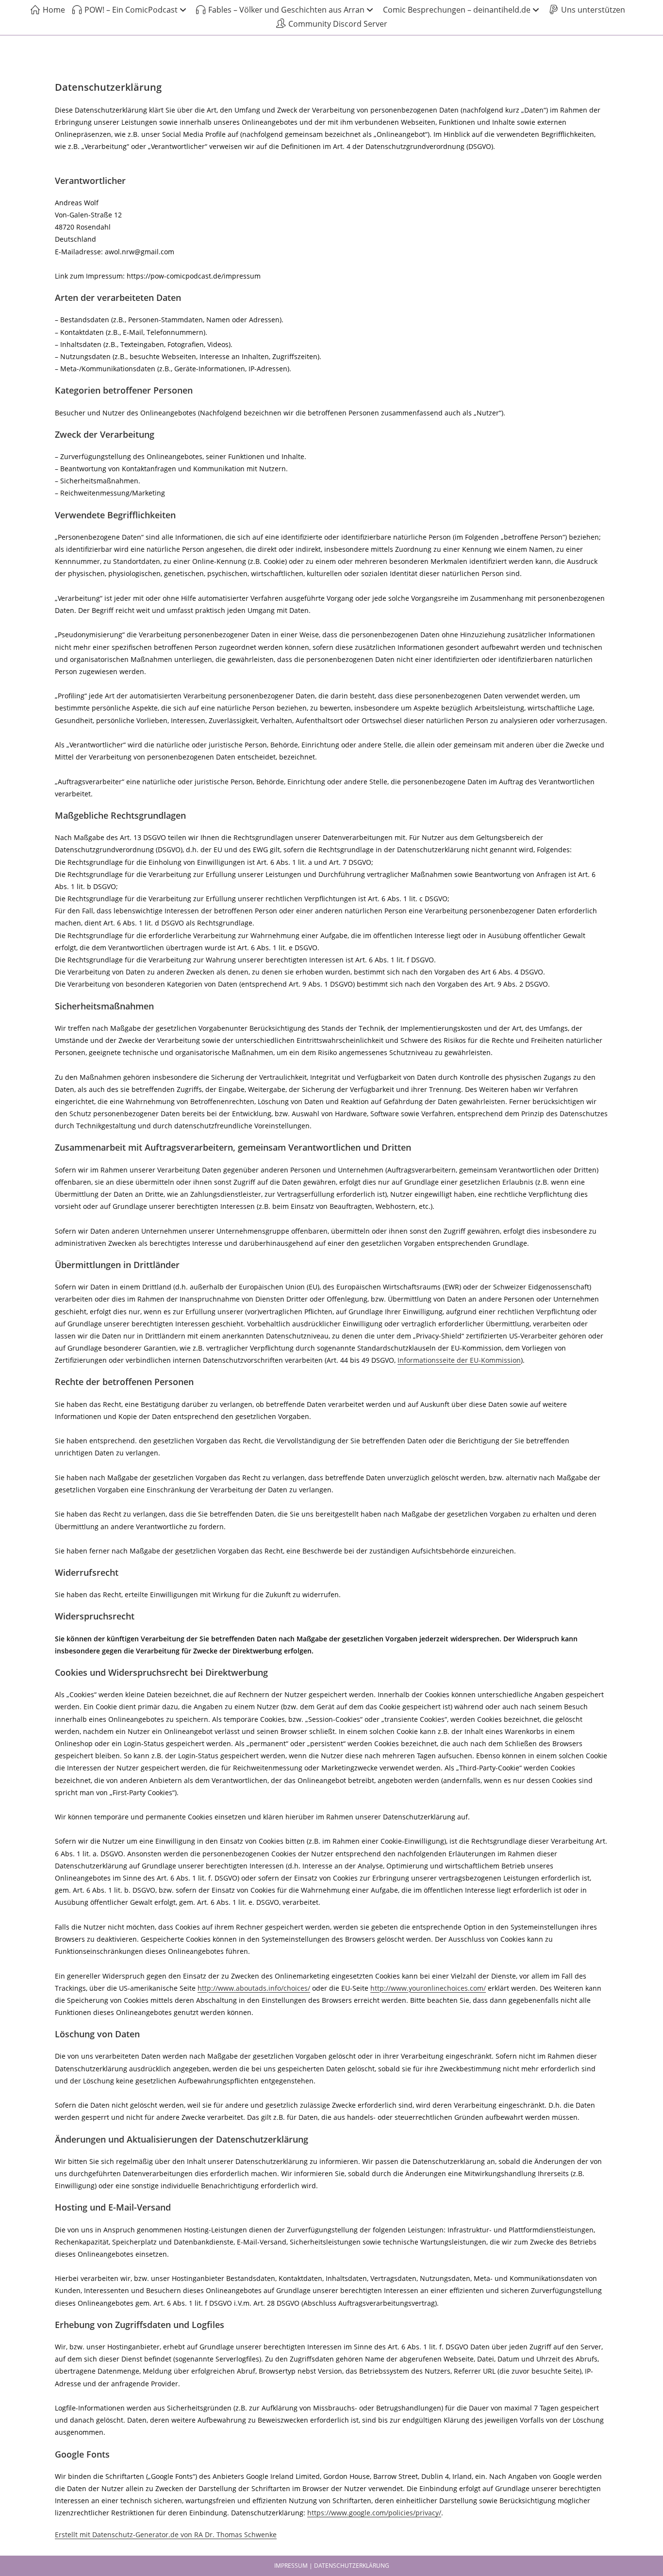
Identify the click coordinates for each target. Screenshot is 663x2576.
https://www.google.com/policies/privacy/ (374, 2513)
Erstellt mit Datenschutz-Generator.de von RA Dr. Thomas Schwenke (166, 2535)
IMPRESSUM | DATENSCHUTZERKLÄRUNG (332, 2566)
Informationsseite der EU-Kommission (459, 1360)
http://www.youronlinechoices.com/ (428, 1988)
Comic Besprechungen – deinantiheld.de (457, 10)
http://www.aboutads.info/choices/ (254, 1988)
